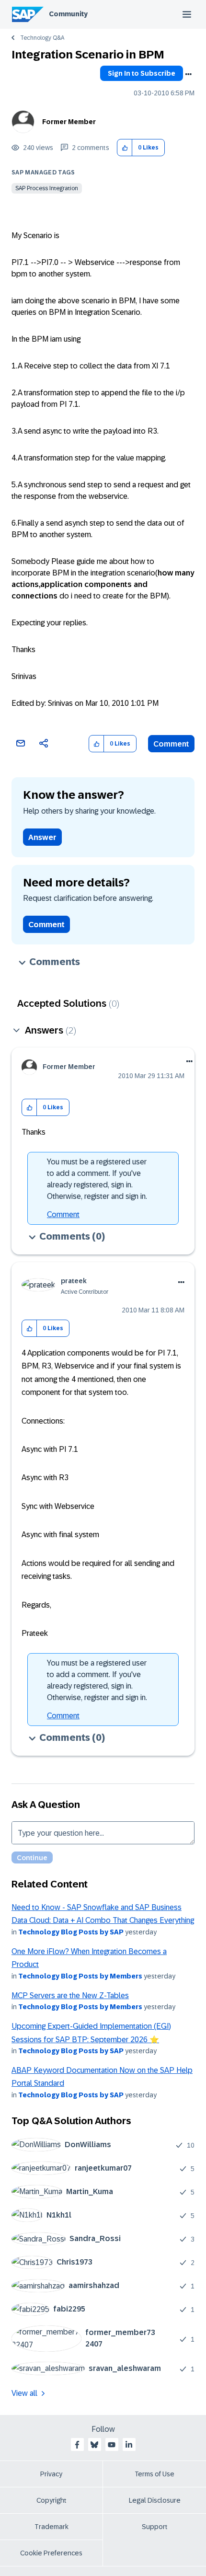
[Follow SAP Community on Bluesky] (94, 2445)
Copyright (51, 2500)
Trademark (51, 2527)
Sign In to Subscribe (142, 73)
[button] (125, 148)
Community (68, 14)
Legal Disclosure (155, 2500)
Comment (171, 744)
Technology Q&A (42, 38)
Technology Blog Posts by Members (80, 1976)
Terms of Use (154, 2474)
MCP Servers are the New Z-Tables (70, 1995)
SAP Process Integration (47, 188)
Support (155, 2527)
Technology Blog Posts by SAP (71, 1932)
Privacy (51, 2474)
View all (24, 2393)
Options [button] (188, 74)
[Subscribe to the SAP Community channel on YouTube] (112, 2445)
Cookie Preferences (51, 2553)
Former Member (69, 122)
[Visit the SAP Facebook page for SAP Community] (77, 2445)
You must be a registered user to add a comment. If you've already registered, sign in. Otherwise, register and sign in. (97, 1179)
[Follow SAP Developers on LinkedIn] (129, 2445)
